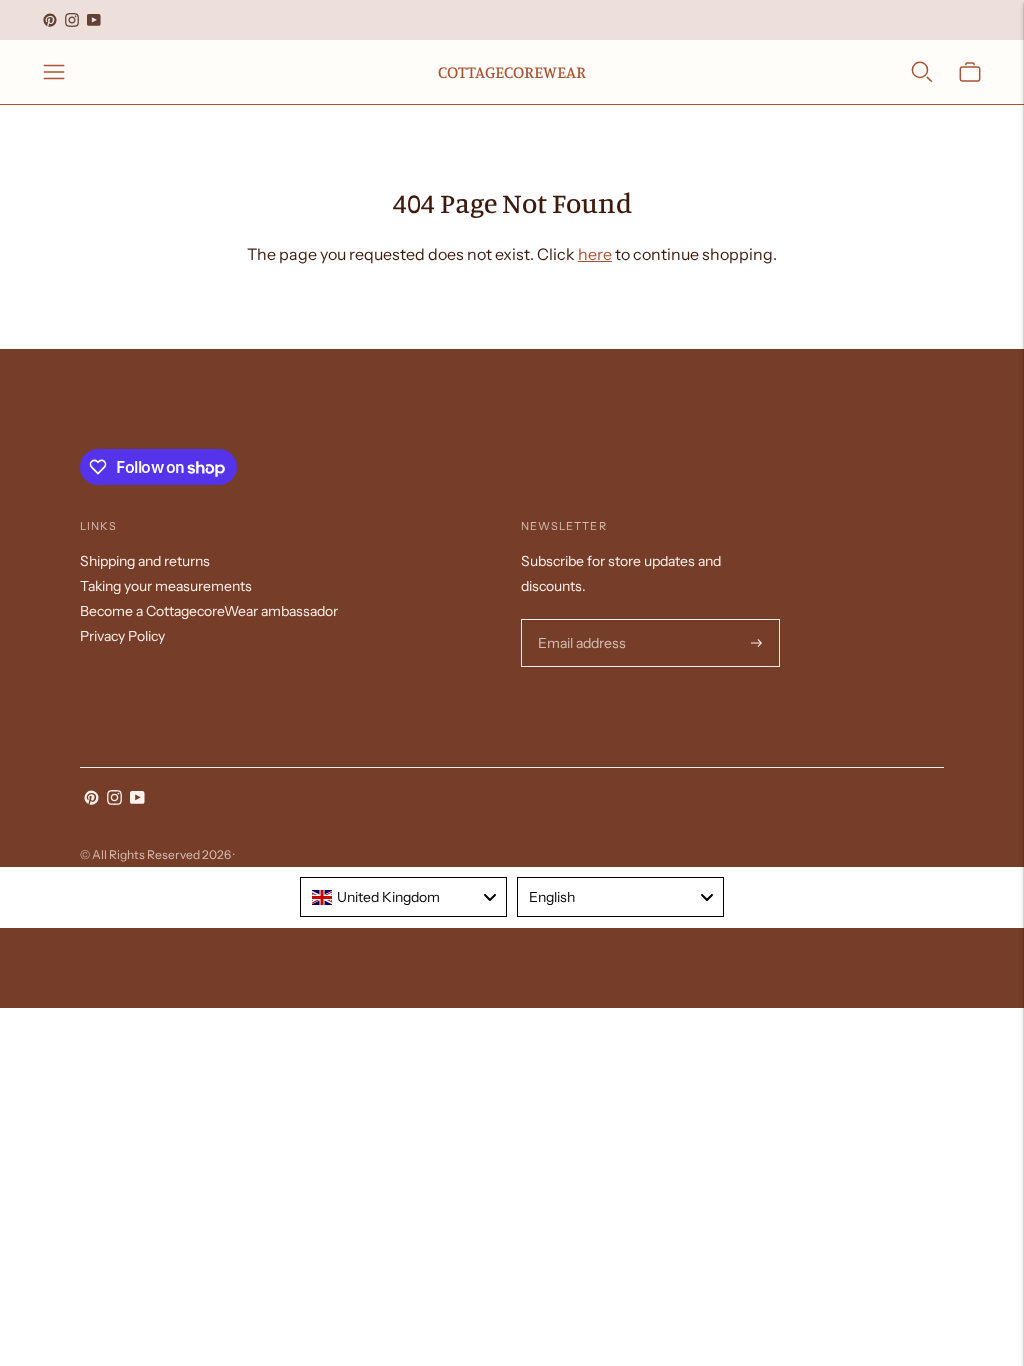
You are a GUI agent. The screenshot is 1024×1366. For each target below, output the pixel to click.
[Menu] (54, 72)
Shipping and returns (145, 561)
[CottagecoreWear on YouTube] (94, 20)
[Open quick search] (922, 72)
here (595, 254)
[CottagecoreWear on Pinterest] (50, 20)
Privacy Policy (122, 636)
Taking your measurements (166, 586)
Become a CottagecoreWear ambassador (209, 611)
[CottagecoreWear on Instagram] (72, 20)
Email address (579, 619)
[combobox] (403, 897)
